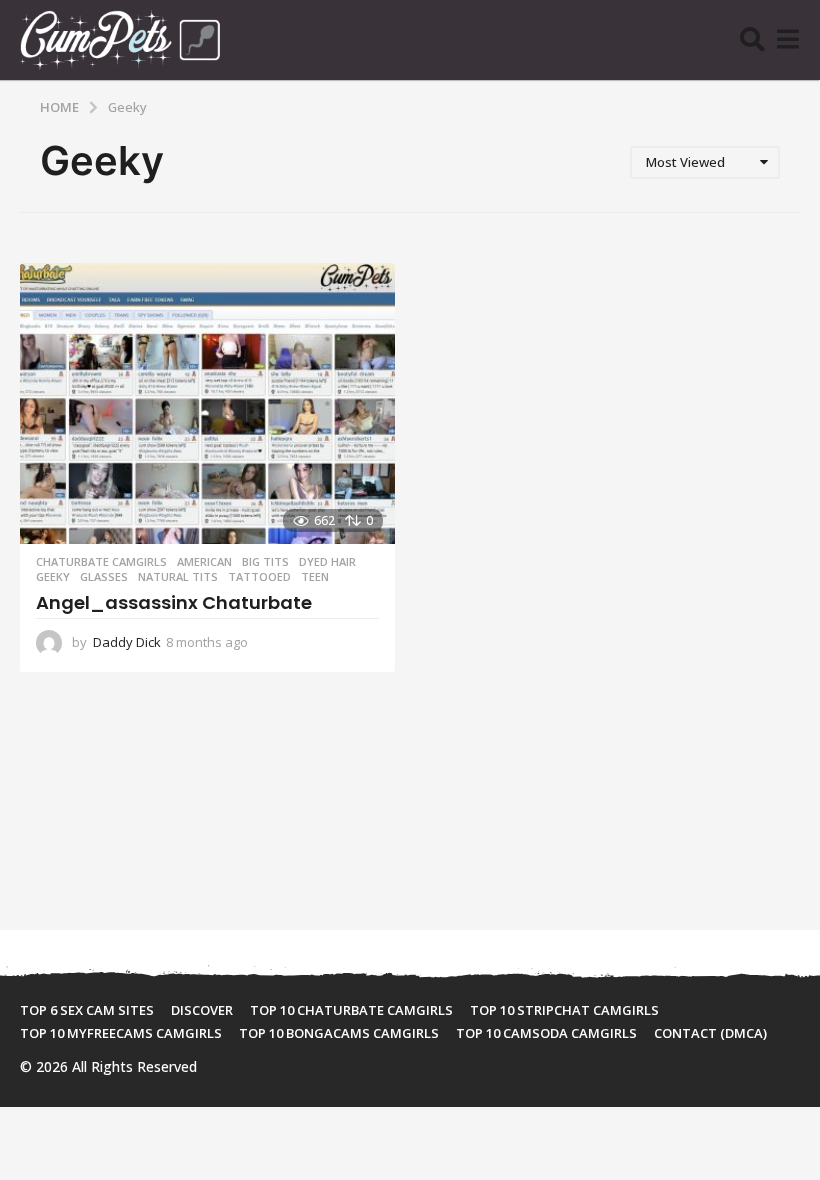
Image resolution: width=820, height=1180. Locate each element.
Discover (202, 1010)
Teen (315, 577)
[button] (752, 40)
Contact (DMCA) (710, 1033)
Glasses (104, 577)
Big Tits (265, 562)
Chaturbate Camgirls (101, 562)
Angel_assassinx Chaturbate (174, 602)
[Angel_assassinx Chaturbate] (207, 403)
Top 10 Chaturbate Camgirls (351, 1010)
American (204, 562)
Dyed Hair (327, 562)
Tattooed (259, 577)
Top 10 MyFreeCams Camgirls (121, 1033)
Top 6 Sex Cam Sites (87, 1010)
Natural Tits (178, 577)
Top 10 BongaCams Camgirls (339, 1033)
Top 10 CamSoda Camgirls (546, 1033)
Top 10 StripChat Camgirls (564, 1010)
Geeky (53, 577)
